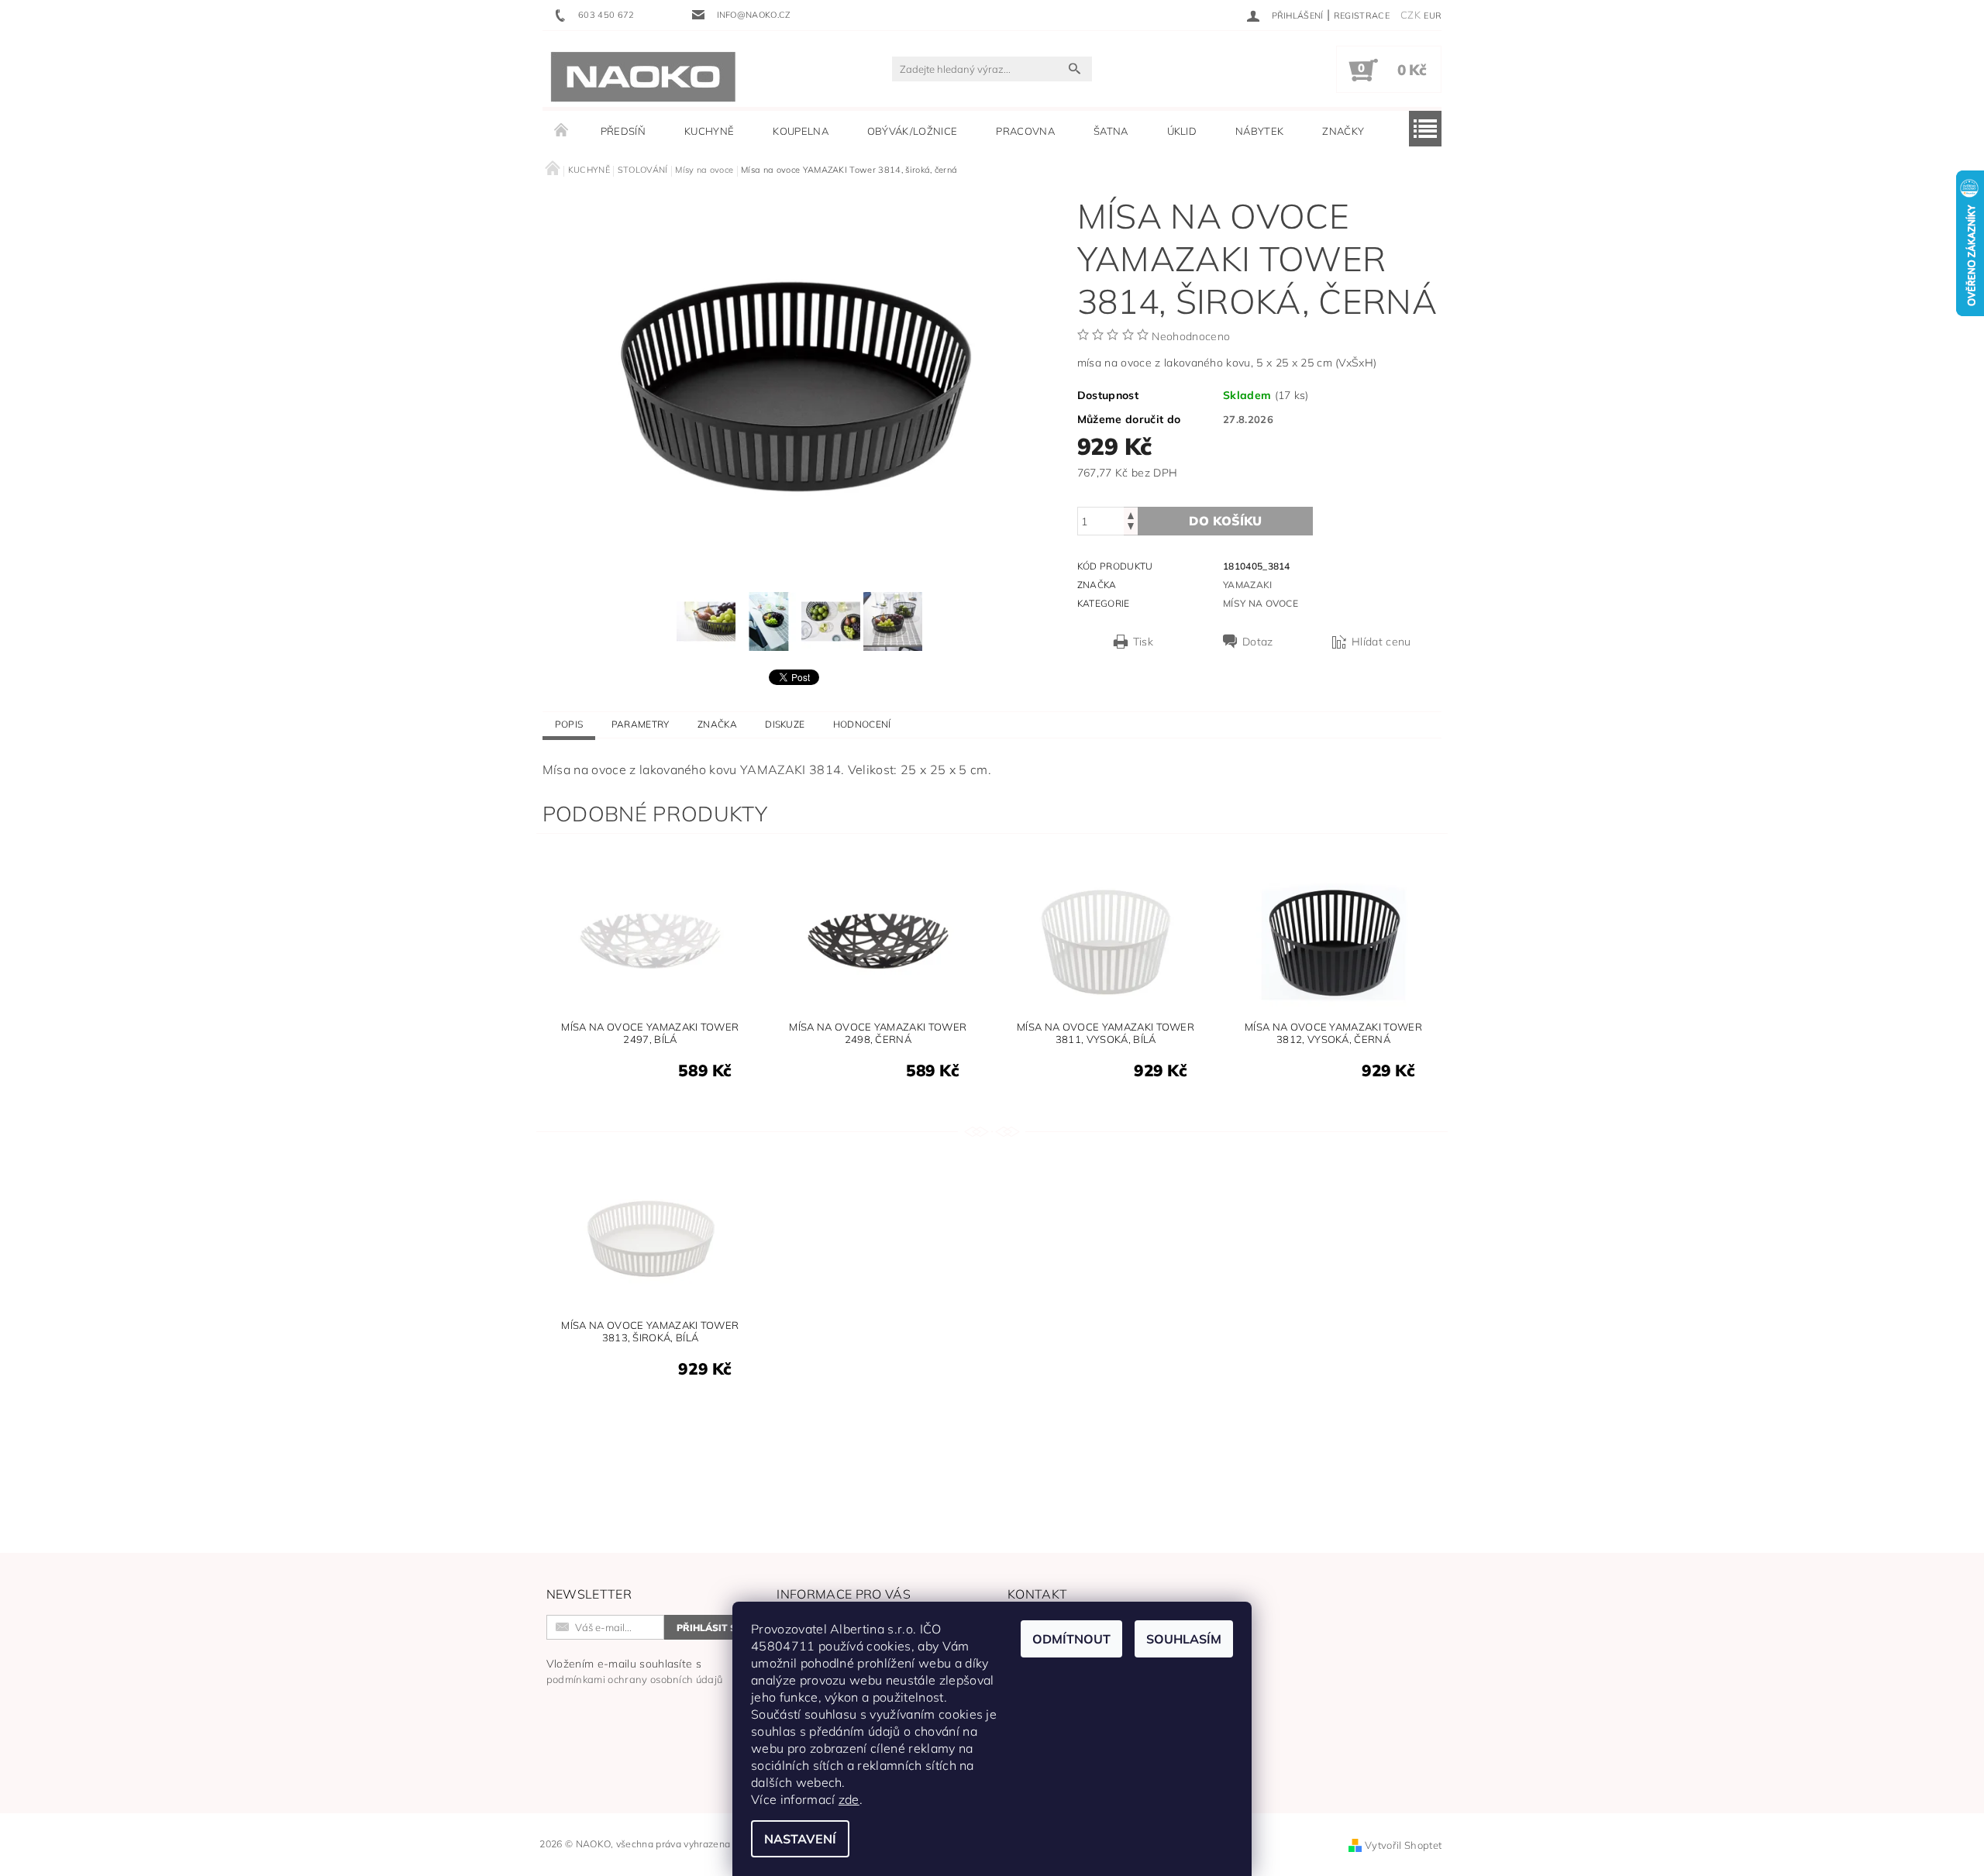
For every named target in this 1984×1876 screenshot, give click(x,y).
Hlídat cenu (1381, 642)
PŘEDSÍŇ (623, 131)
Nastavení (800, 1839)
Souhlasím (1184, 1639)
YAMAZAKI (1248, 585)
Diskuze (785, 724)
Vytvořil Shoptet (1403, 1845)
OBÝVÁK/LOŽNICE (912, 131)
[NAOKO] (643, 77)
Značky (1343, 131)
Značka (717, 724)
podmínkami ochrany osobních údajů (635, 1679)
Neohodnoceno (1191, 336)
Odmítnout (1071, 1639)
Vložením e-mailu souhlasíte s (635, 1671)
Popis (569, 724)
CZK (1410, 15)
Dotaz (1258, 642)
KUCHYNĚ (709, 131)
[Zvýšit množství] (1131, 514)
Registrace (1362, 15)
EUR (1433, 15)
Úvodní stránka (562, 131)
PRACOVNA (1025, 131)
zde (849, 1799)
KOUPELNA (801, 131)
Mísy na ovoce (1261, 603)
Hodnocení (862, 724)
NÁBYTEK (1259, 131)
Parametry (641, 724)
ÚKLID (1182, 131)
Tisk (1143, 642)
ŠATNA (1111, 131)
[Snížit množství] (1131, 528)
